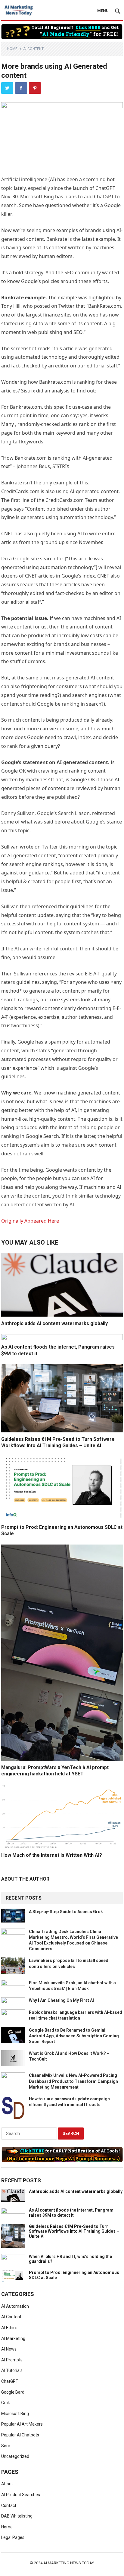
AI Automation (15, 2306)
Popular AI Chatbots (20, 2435)
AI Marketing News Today (69, 2563)
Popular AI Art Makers (22, 2424)
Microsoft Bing (15, 2414)
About (7, 2484)
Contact (9, 2505)
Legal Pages (13, 2537)
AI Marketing (13, 2338)
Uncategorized (15, 2456)
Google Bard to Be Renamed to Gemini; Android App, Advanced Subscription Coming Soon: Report (74, 2036)
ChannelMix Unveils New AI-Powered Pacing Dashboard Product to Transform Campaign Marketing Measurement (73, 2081)
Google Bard (13, 2392)
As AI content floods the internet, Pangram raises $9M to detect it (71, 2213)
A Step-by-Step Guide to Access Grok (66, 1912)
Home (12, 49)
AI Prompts (12, 2360)
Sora (6, 2446)
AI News (9, 2349)
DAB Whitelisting (17, 2516)
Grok (6, 2403)
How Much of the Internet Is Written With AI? (52, 1855)
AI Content (33, 49)
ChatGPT (10, 2381)
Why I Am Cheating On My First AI (61, 2000)
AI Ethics (9, 2328)
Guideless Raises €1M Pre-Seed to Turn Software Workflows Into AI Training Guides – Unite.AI (74, 2231)
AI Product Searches (21, 2495)
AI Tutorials (12, 2370)
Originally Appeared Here (30, 1221)
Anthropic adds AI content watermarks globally (54, 1323)
